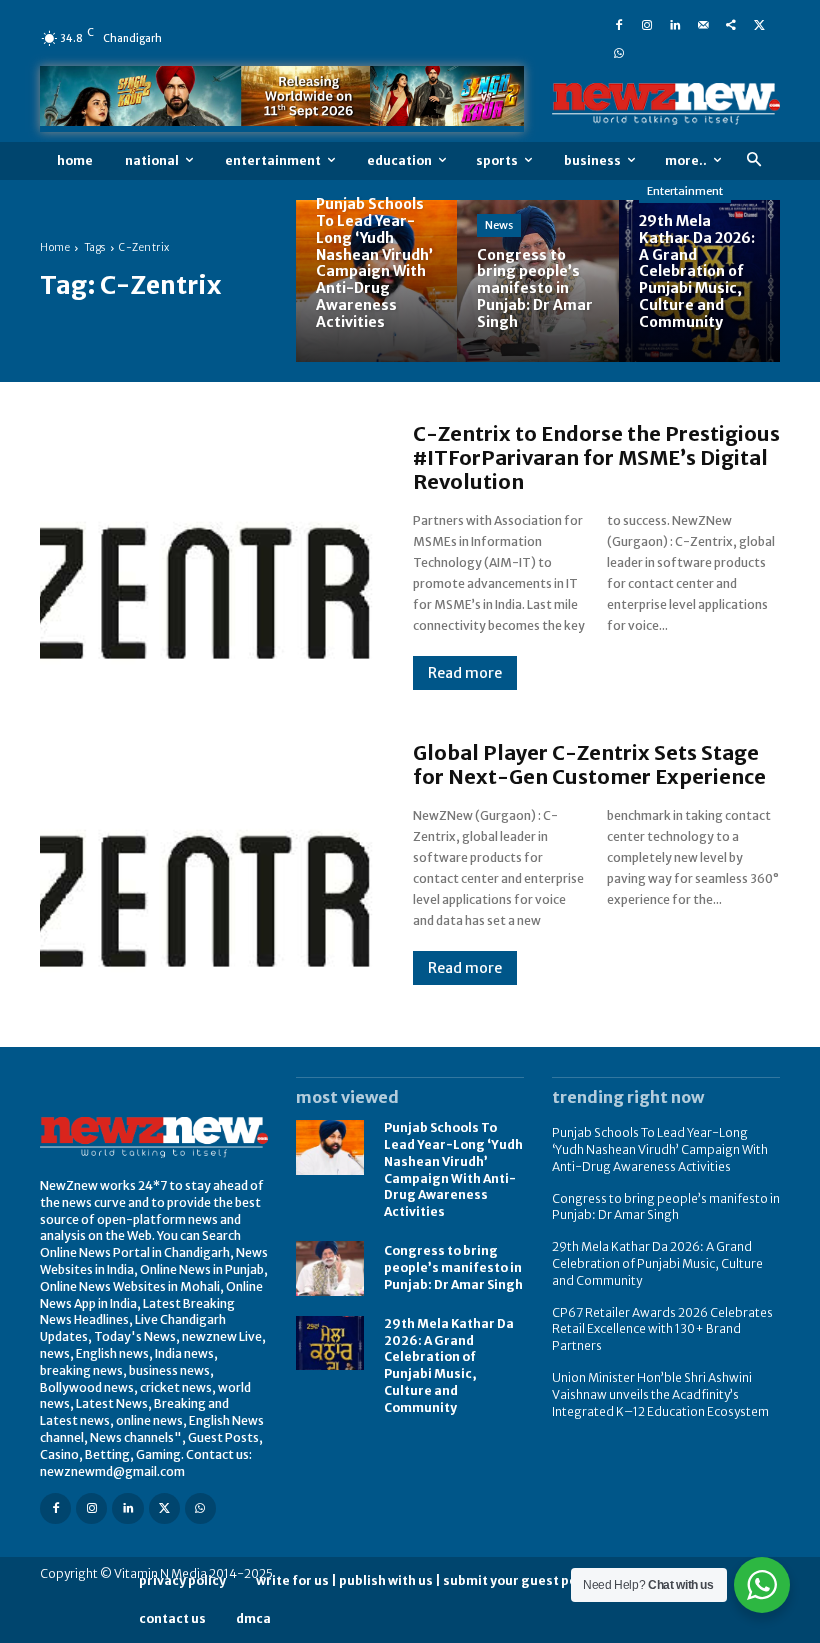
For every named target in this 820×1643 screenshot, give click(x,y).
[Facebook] (619, 24)
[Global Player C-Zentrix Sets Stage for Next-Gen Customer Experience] (206, 863)
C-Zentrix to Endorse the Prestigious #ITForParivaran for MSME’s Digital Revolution (596, 457)
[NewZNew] (666, 103)
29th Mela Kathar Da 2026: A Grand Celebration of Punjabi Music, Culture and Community (449, 1365)
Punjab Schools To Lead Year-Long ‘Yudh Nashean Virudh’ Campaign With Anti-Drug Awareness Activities (660, 1149)
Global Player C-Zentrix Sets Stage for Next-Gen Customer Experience (589, 764)
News (499, 225)
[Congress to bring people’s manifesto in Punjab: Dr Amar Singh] (537, 280)
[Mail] (703, 24)
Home (55, 247)
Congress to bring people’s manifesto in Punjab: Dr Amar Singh (453, 1267)
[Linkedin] (675, 24)
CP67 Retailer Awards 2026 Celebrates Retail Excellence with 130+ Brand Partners (662, 1329)
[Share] (731, 24)
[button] (753, 160)
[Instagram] (647, 24)
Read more (465, 673)
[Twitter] (759, 24)
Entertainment (685, 191)
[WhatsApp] (619, 52)
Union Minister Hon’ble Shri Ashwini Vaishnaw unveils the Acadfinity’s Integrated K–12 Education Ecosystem (660, 1394)
